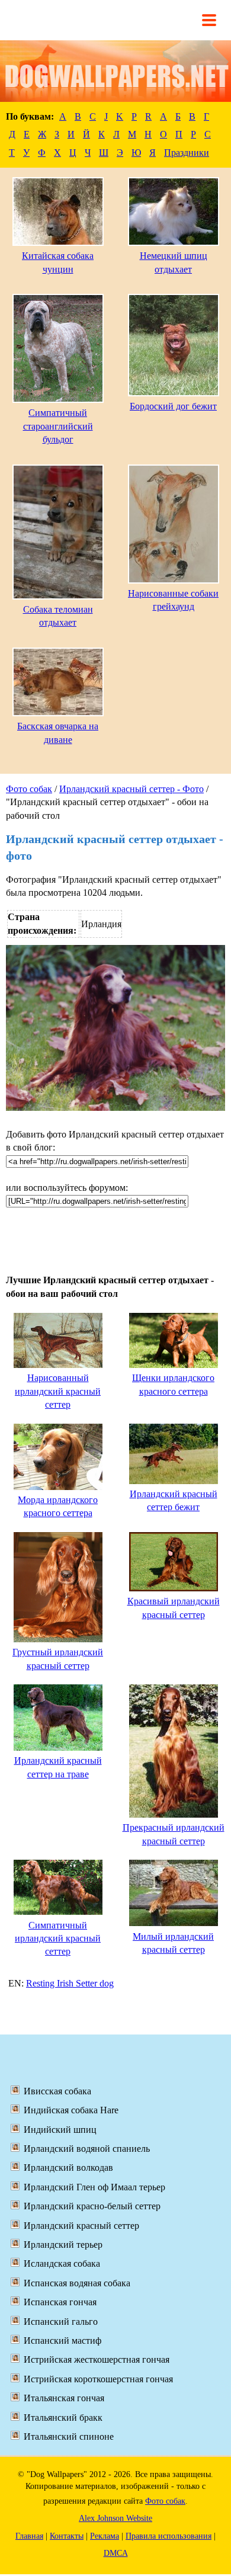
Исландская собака (62, 2263)
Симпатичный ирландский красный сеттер (58, 1939)
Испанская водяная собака (77, 2283)
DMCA (116, 2553)
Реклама (105, 2536)
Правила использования (169, 2536)
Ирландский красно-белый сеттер (92, 2206)
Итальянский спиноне (69, 2436)
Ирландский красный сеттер (81, 2226)
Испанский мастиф (62, 2340)
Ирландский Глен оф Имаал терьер (94, 2187)
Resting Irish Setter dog (70, 1983)
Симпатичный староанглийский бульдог (58, 426)
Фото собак (29, 789)
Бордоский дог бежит (173, 406)
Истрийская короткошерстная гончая (98, 2379)
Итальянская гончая (64, 2398)
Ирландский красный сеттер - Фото (131, 789)
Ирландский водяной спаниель (87, 2149)
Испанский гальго (61, 2322)
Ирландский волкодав (68, 2168)
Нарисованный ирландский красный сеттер (58, 1391)
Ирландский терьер (63, 2245)
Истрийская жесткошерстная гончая (97, 2359)
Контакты (67, 2536)
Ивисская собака (57, 2091)
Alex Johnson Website (115, 2518)
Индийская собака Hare (71, 2110)
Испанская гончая (60, 2302)
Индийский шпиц (60, 2130)
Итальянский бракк (63, 2418)
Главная (29, 2536)
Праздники (187, 153)
